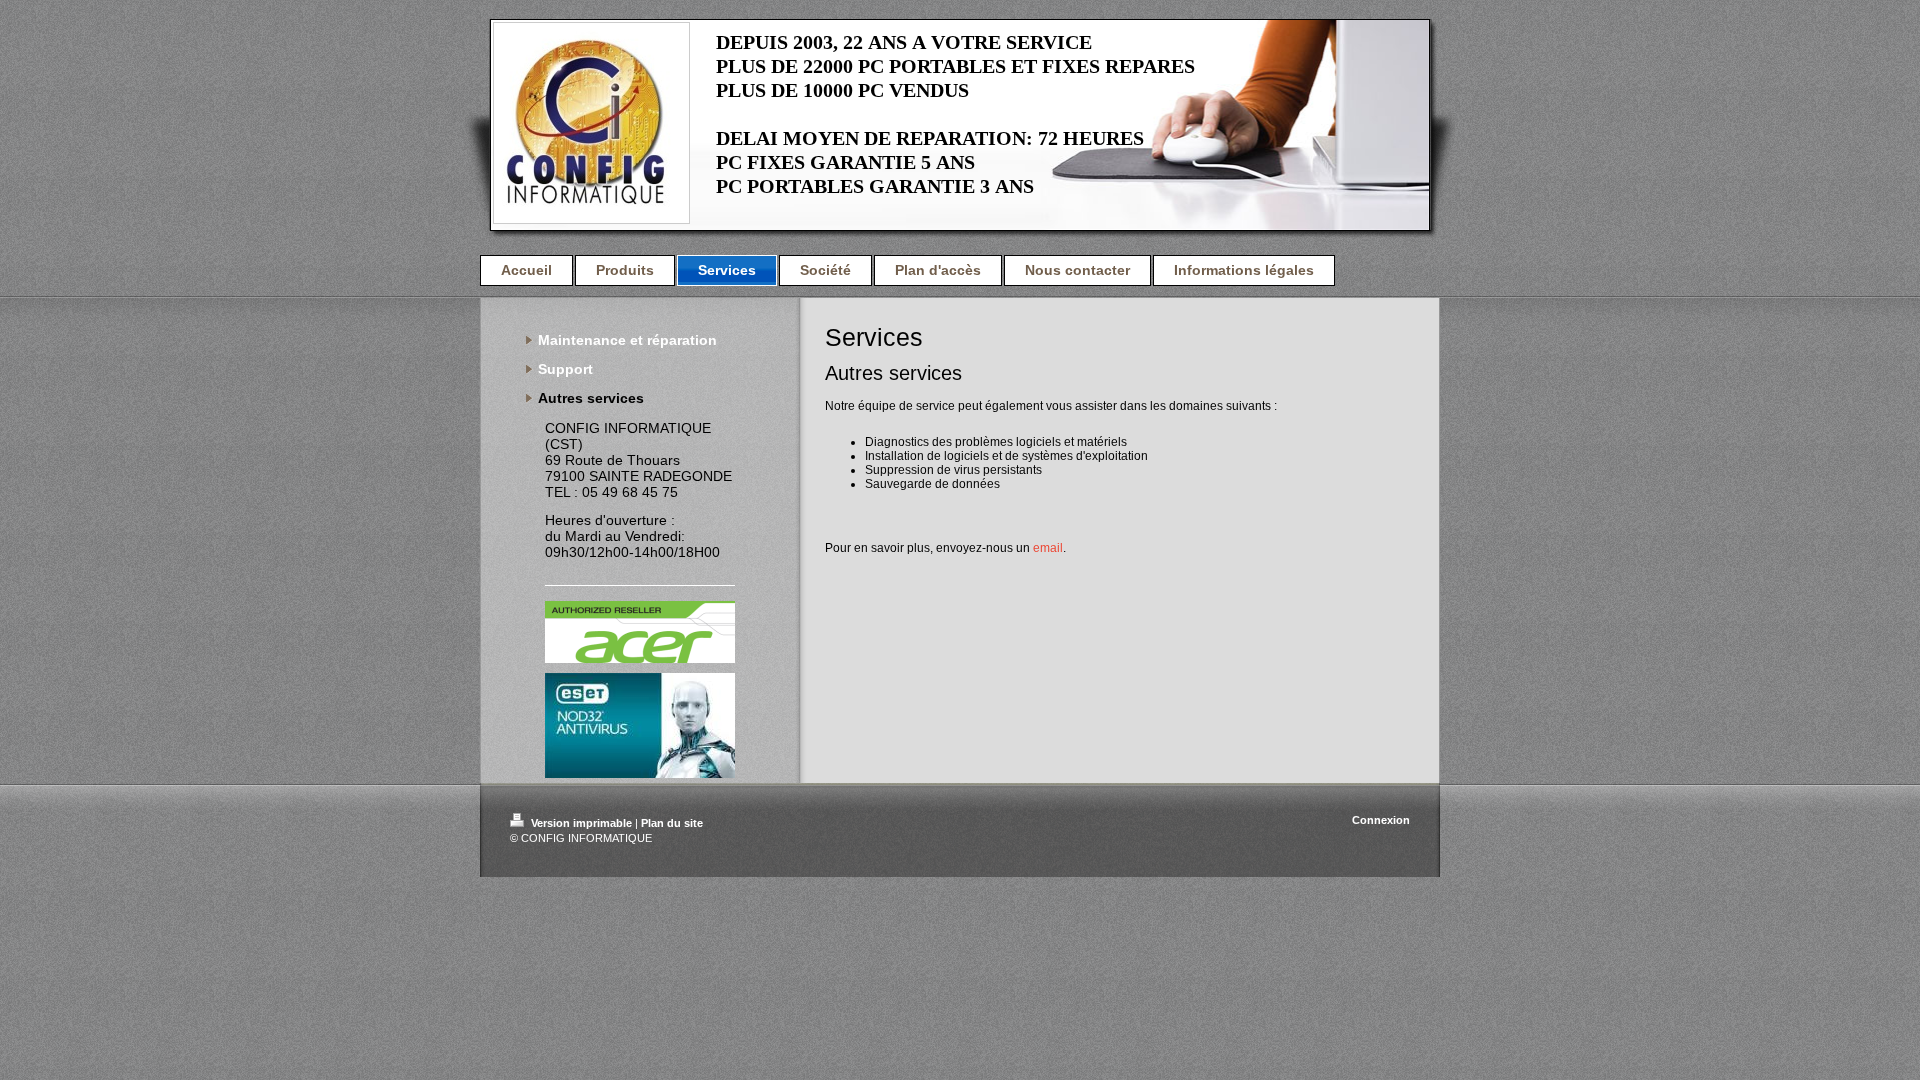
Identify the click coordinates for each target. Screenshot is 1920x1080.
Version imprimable (581, 823)
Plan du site (672, 823)
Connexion (1381, 820)
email (1048, 548)
